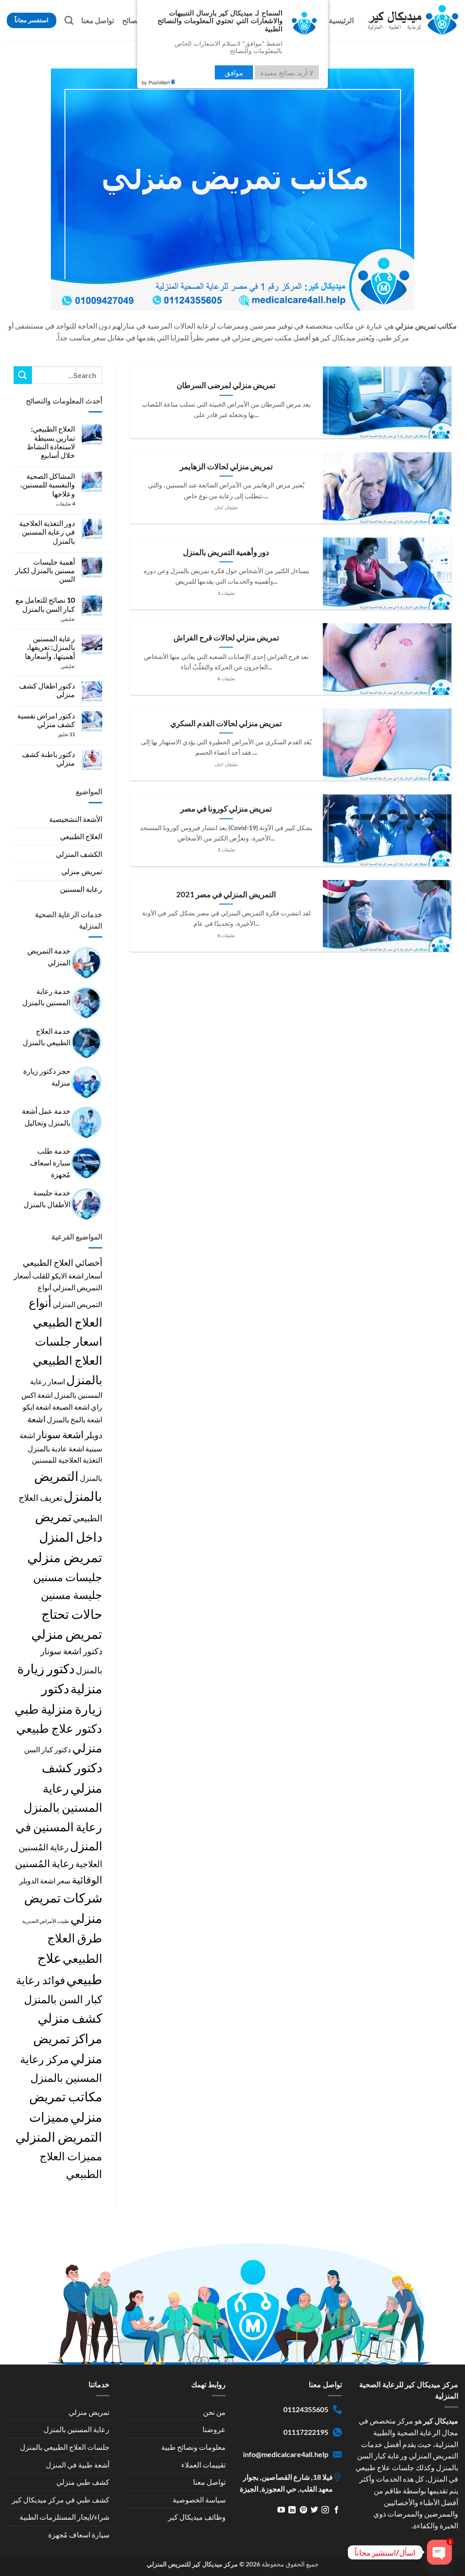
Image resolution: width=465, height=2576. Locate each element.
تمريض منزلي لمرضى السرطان (226, 385)
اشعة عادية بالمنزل (56, 1448)
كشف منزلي (70, 2018)
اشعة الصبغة (71, 1407)
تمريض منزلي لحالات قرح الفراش (226, 638)
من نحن (214, 2412)
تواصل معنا (98, 20)
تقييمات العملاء (203, 2465)
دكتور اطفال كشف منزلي (47, 690)
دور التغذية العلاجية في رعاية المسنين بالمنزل (47, 532)
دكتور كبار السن (47, 1749)
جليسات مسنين (68, 1577)
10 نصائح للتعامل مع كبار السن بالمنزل (45, 604)
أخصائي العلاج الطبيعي (62, 1262)
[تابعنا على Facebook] (336, 2510)
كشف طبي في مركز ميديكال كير (61, 2500)
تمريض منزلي (82, 871)
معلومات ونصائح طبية (193, 2447)
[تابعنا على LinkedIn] (292, 2510)
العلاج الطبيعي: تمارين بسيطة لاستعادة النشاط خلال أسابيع (51, 442)
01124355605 (306, 2409)
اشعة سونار (60, 1434)
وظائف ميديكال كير (197, 2517)
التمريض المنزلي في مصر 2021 (226, 895)
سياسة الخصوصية (199, 2500)
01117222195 (306, 2432)
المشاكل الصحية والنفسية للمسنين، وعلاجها (47, 484)
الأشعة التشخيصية (76, 819)
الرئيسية (341, 20)
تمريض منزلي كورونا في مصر (226, 809)
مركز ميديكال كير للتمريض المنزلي (192, 2564)
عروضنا (214, 2429)
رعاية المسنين (81, 889)
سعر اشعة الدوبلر (45, 1880)
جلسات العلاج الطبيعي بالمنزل (65, 2447)
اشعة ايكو (37, 1407)
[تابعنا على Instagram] (325, 2510)
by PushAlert (156, 82)
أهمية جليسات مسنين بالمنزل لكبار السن (45, 570)
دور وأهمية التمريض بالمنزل (226, 552)
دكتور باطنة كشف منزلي (48, 758)
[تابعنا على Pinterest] (303, 2510)
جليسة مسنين (72, 1595)
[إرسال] (23, 375)
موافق (234, 72)
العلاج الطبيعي (81, 836)
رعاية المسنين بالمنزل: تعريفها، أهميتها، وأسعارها (50, 647)
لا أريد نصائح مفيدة (287, 72)
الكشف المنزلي (79, 854)
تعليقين (61, 619)
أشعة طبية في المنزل (78, 2465)
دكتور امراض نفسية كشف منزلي (46, 720)
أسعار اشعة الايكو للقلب (67, 1276)
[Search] (69, 20)
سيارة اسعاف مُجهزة (79, 2534)
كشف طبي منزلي (83, 2482)
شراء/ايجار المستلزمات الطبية (64, 2517)
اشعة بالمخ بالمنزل (74, 1419)
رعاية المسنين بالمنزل (77, 2429)
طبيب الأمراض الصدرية (46, 1921)
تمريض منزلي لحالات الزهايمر (226, 467)
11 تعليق (59, 734)
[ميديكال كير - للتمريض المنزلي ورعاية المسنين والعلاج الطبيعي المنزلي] (413, 20)
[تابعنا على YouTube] (281, 2510)
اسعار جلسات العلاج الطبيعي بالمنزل (67, 1360)
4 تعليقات (56, 504)
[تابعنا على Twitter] (314, 2510)
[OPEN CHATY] (440, 2552)
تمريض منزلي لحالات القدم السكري (226, 723)
